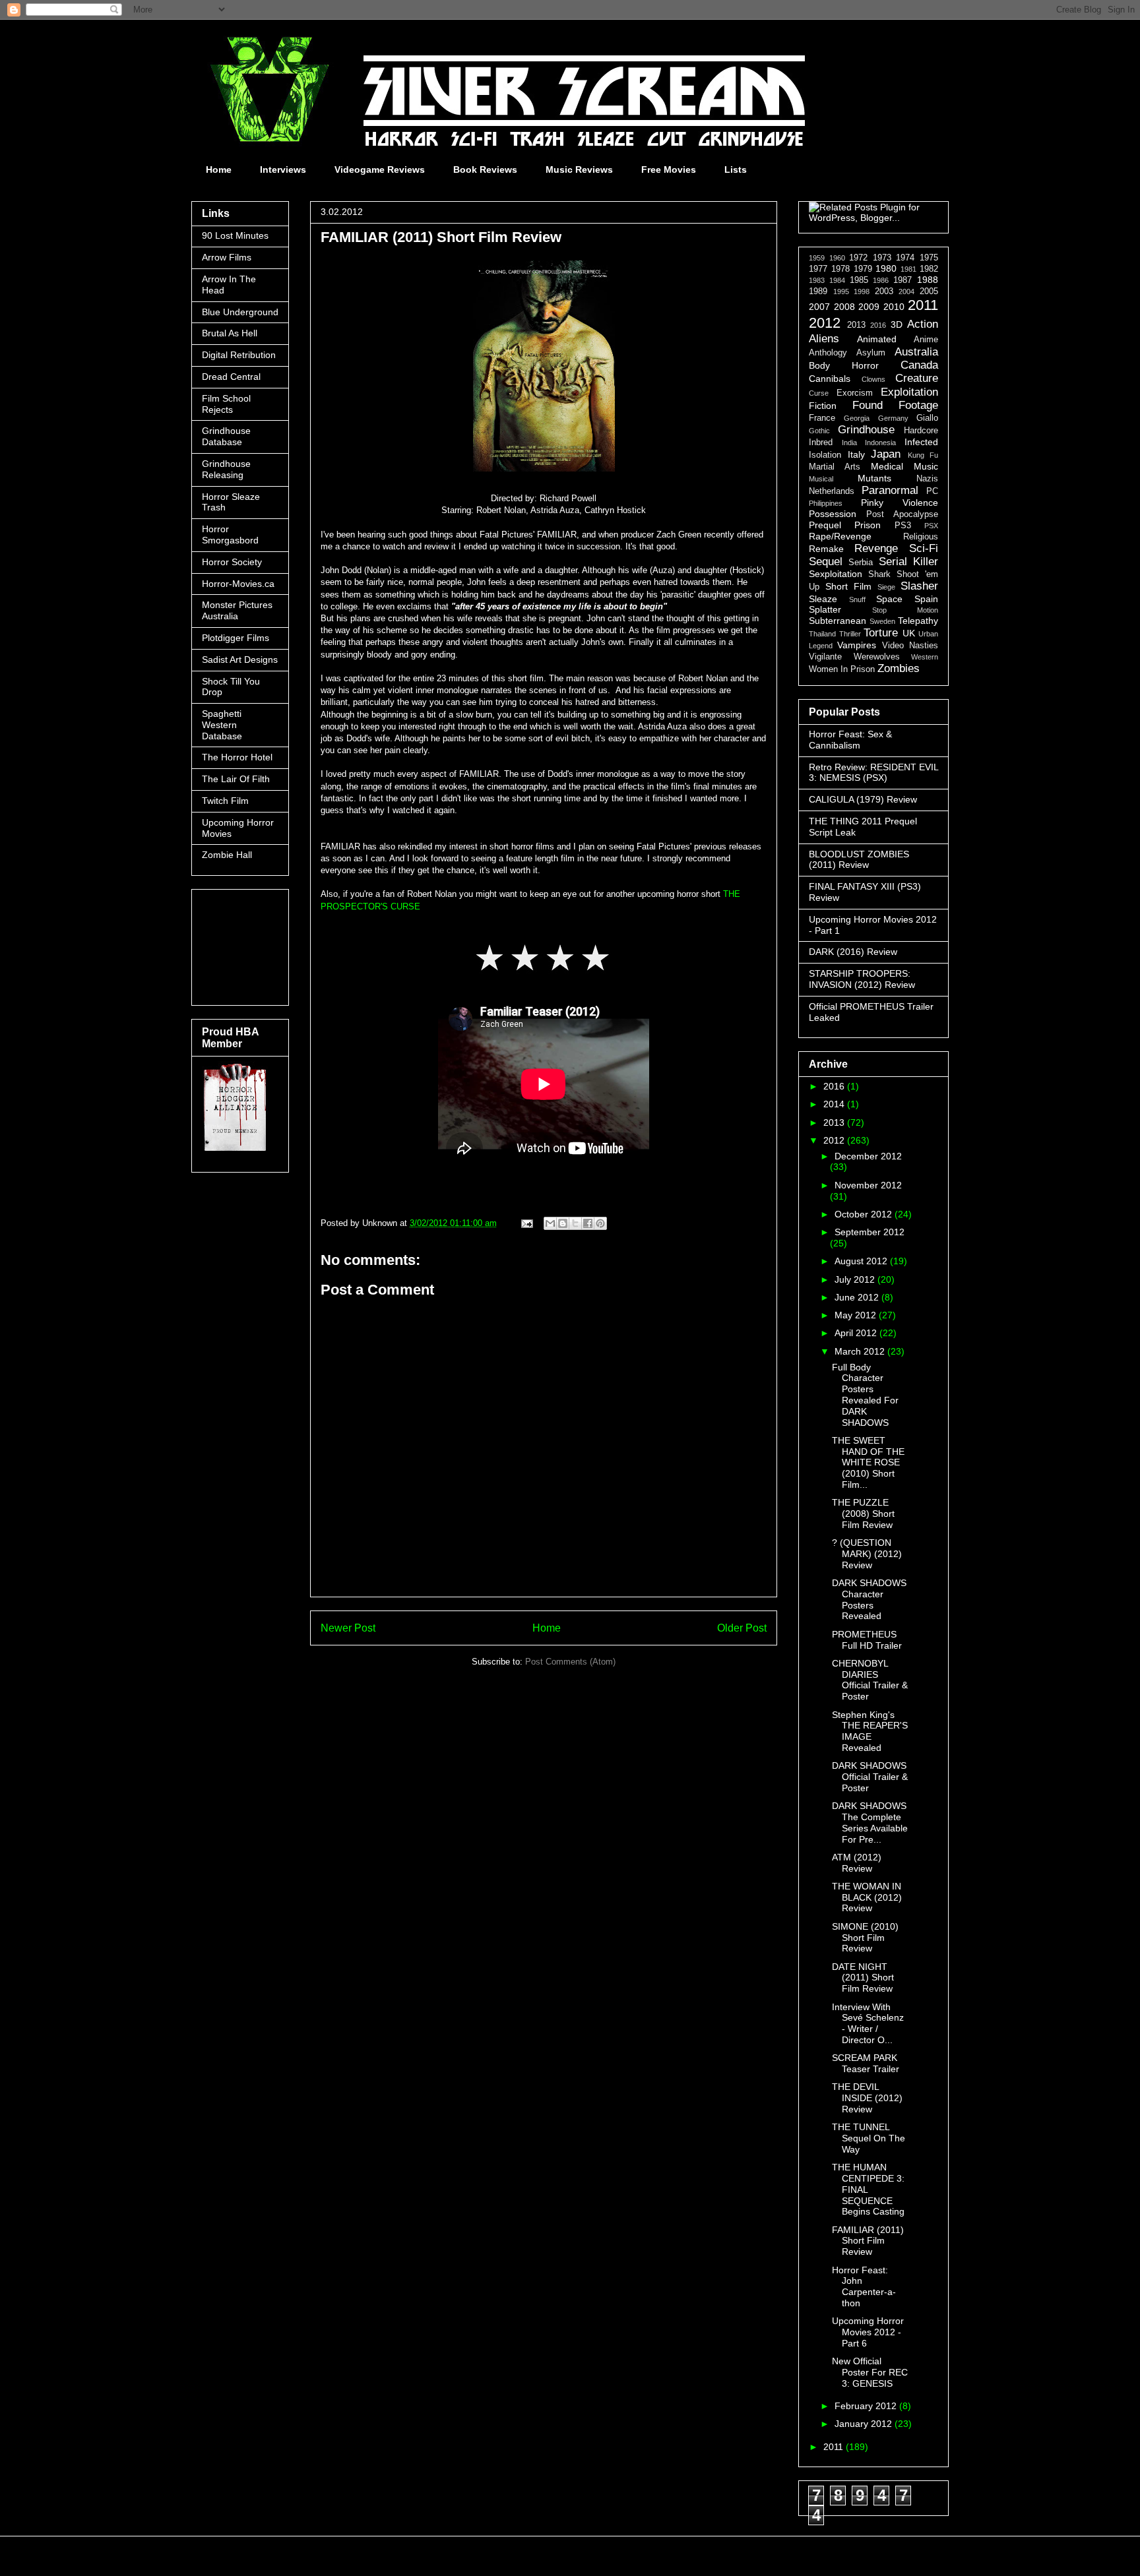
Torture (881, 633)
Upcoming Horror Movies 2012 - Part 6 (868, 2332)
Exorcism (855, 393)
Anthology (828, 353)
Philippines (826, 503)
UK (909, 633)
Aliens (824, 339)
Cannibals (830, 379)
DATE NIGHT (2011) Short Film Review (863, 1978)
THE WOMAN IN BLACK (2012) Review (867, 1897)
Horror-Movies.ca (238, 584)
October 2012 (865, 1214)
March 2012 (861, 1351)
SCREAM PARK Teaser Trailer (866, 2063)
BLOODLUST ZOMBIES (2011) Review (859, 860)
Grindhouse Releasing (226, 469)
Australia (916, 352)
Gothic (819, 431)
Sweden (882, 621)
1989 (818, 291)
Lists (736, 169)
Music (926, 466)
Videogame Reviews (380, 169)
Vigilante (825, 657)
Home (219, 169)
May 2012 (857, 1315)
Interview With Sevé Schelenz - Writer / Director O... (868, 2023)
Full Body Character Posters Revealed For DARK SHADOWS (865, 1395)
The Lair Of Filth (236, 779)
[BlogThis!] (563, 1223)
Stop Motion (905, 610)
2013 (856, 325)
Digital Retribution (239, 355)
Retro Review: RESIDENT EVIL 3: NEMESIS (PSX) (873, 773)
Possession (833, 514)
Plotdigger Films (236, 638)
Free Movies (669, 169)
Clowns (873, 379)
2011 (923, 305)
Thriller (850, 634)
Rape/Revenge (840, 536)
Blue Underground (240, 312)
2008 (844, 307)
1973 (882, 258)
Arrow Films (227, 257)
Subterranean (838, 621)
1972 (858, 258)
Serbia (861, 563)
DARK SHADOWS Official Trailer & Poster (870, 1777)
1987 (902, 280)
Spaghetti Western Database (222, 725)
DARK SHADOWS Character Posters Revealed (869, 1599)
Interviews (283, 169)
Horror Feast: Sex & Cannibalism (850, 740)
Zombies (899, 668)
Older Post (742, 1628)
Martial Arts (835, 467)
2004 (906, 291)
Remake (826, 549)
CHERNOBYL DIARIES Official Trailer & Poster (870, 1680)
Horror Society (232, 562)
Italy (856, 454)
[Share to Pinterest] (600, 1223)
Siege (886, 587)
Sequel (826, 562)
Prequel (825, 525)
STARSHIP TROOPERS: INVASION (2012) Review (862, 979)
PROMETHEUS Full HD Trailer (867, 1640)
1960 (837, 258)
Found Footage (896, 405)
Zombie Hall (227, 855)
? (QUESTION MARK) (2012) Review (867, 1554)
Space (889, 599)
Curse (819, 393)
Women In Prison (842, 669)
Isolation (825, 455)
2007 (819, 307)
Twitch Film (225, 801)
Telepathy (918, 621)
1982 (929, 269)
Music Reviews (579, 169)
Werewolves (877, 657)
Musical (821, 479)
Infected (921, 442)
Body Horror (844, 365)
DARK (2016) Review (853, 952)
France (822, 418)
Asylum (871, 353)
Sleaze (823, 599)
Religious (921, 537)
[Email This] (550, 1223)
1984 (837, 280)
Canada (919, 365)
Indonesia (880, 443)
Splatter (825, 609)
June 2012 (858, 1297)
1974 (905, 258)
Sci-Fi (924, 548)
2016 (878, 325)
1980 (886, 268)
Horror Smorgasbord (230, 535)
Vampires (857, 645)
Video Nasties (910, 646)
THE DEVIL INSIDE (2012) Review (867, 2098)
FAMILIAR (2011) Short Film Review (868, 2241)
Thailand (822, 634)
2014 (835, 1104)
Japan (886, 454)
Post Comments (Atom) (570, 1662)
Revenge (876, 548)
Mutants (874, 478)
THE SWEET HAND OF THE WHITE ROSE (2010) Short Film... (868, 1462)
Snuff (857, 599)
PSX (931, 526)
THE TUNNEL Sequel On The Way (869, 2138)
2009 (869, 307)
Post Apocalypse (902, 514)
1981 (908, 269)
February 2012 (867, 2406)
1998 (862, 291)
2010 (894, 307)
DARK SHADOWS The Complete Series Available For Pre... (870, 1822)
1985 (859, 280)
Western (925, 657)
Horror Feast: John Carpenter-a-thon (864, 2286)
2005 (929, 291)
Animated (877, 339)
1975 (929, 258)
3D (897, 324)
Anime (926, 340)
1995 (841, 291)
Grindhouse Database (226, 436)
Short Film (848, 586)
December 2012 (868, 1156)
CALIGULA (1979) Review (863, 799)
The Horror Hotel (237, 757)
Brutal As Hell (230, 333)
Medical (887, 466)
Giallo (927, 418)
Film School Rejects (226, 404)
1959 (817, 258)
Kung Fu (923, 455)
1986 (881, 280)
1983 (817, 280)
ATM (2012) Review (857, 1863)
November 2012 (868, 1185)
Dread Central (231, 377)
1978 (840, 269)
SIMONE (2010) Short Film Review (865, 1938)
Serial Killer (908, 562)
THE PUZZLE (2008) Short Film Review (863, 1514)
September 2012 (870, 1232)
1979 (863, 269)
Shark (879, 574)
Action (923, 324)
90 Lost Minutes (235, 235)
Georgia (857, 418)
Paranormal (890, 490)
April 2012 (857, 1333)
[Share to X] (575, 1223)
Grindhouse (866, 430)
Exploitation (909, 392)
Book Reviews (485, 169)
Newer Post (348, 1628)
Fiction (823, 406)
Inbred (821, 443)
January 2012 (865, 2424)
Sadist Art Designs (240, 659)
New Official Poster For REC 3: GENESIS (870, 2372)
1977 (818, 269)
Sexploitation (836, 574)
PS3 (903, 526)
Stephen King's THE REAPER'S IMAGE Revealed (870, 1731)
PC (932, 491)
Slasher (919, 586)
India (849, 443)
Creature (917, 378)
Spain (926, 599)
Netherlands (832, 491)
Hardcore (921, 431)
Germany (893, 418)
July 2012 (856, 1279)
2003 (884, 291)
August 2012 (862, 1261)
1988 (928, 280)
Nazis (927, 479)
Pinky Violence (900, 503)
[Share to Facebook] (588, 1223)
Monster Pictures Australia (237, 610)
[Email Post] (526, 1223)
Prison (868, 525)
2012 (825, 323)
